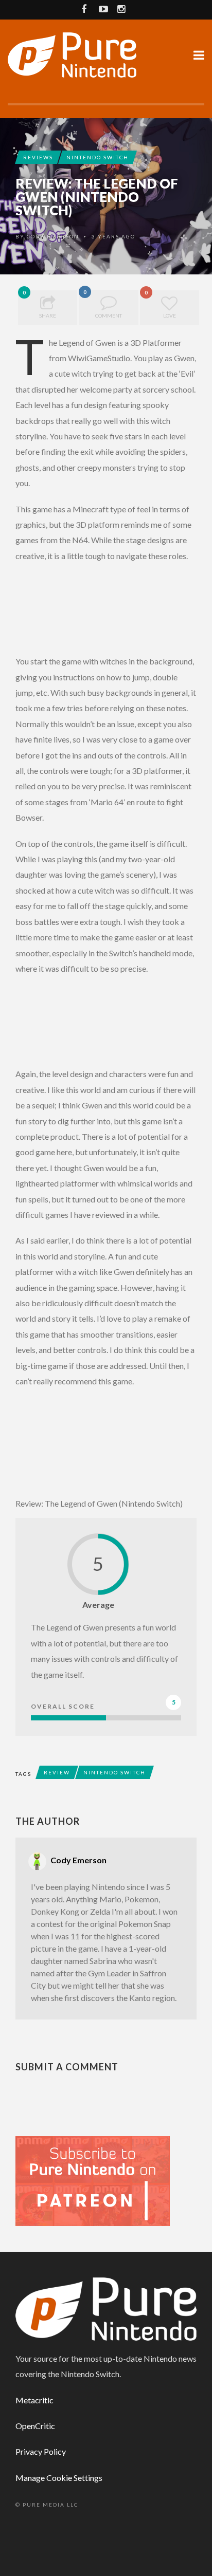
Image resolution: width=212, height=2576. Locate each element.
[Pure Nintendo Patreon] (93, 2180)
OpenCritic (35, 2426)
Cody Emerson (53, 236)
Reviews (38, 157)
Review (57, 1772)
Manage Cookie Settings (59, 2478)
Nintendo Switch (98, 157)
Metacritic (34, 2400)
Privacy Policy (41, 2451)
